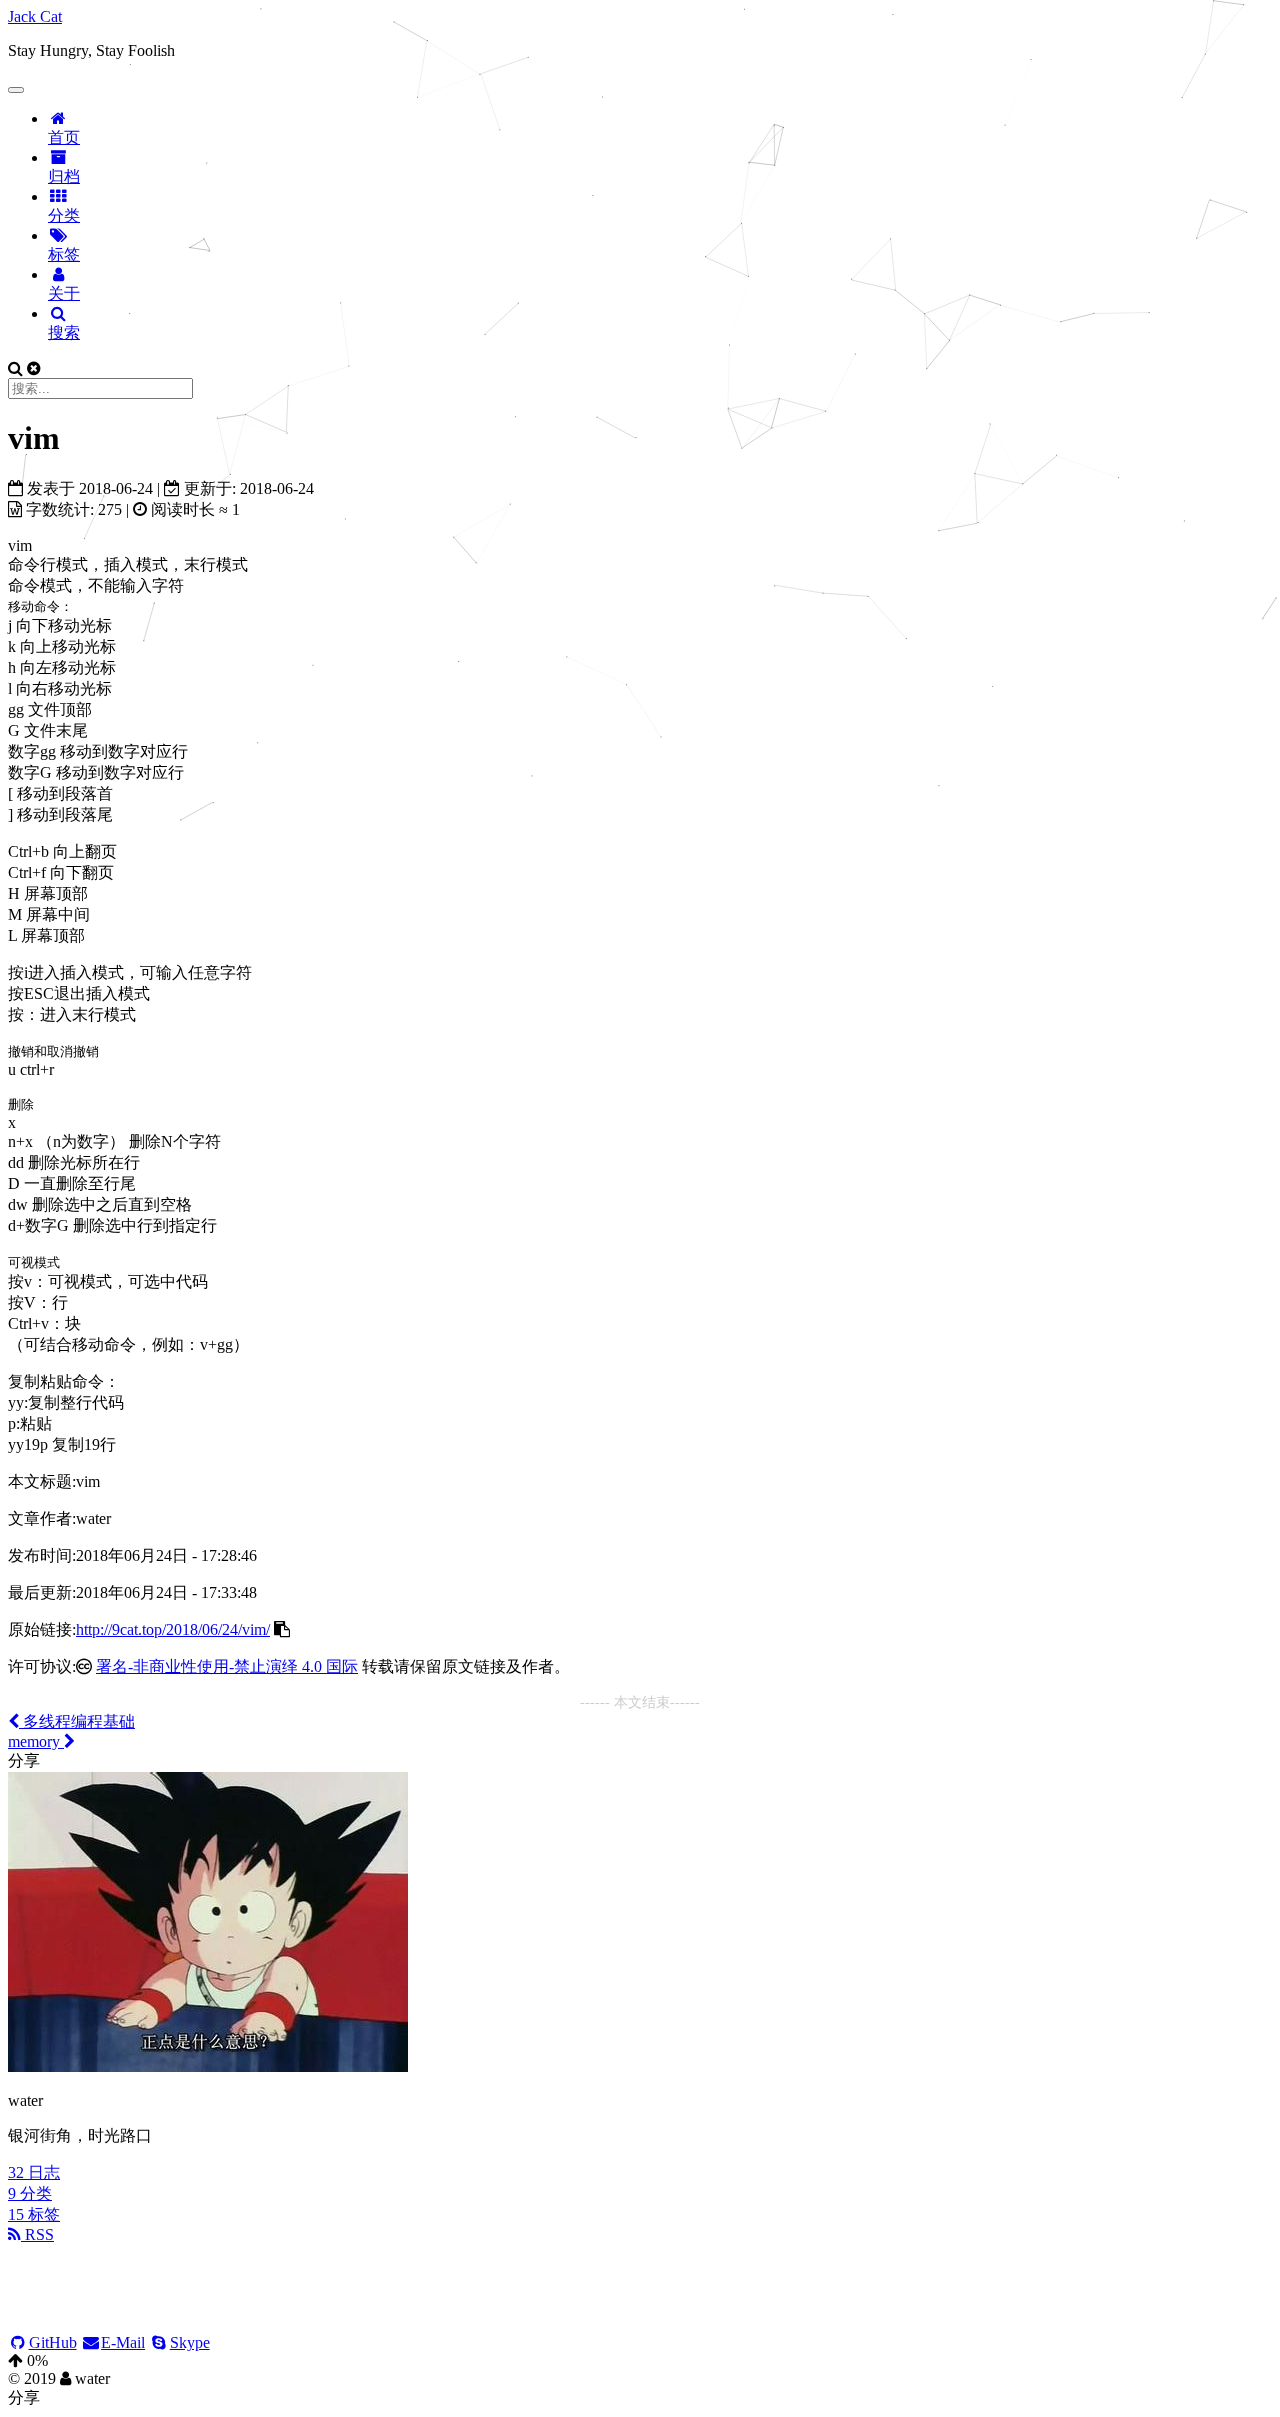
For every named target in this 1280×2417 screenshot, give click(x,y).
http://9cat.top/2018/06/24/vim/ (173, 1629)
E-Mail (123, 2342)
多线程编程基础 (77, 1721)
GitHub (53, 2342)
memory (36, 1741)
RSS (37, 2234)
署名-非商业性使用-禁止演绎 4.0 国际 (227, 1666)
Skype (190, 2342)
